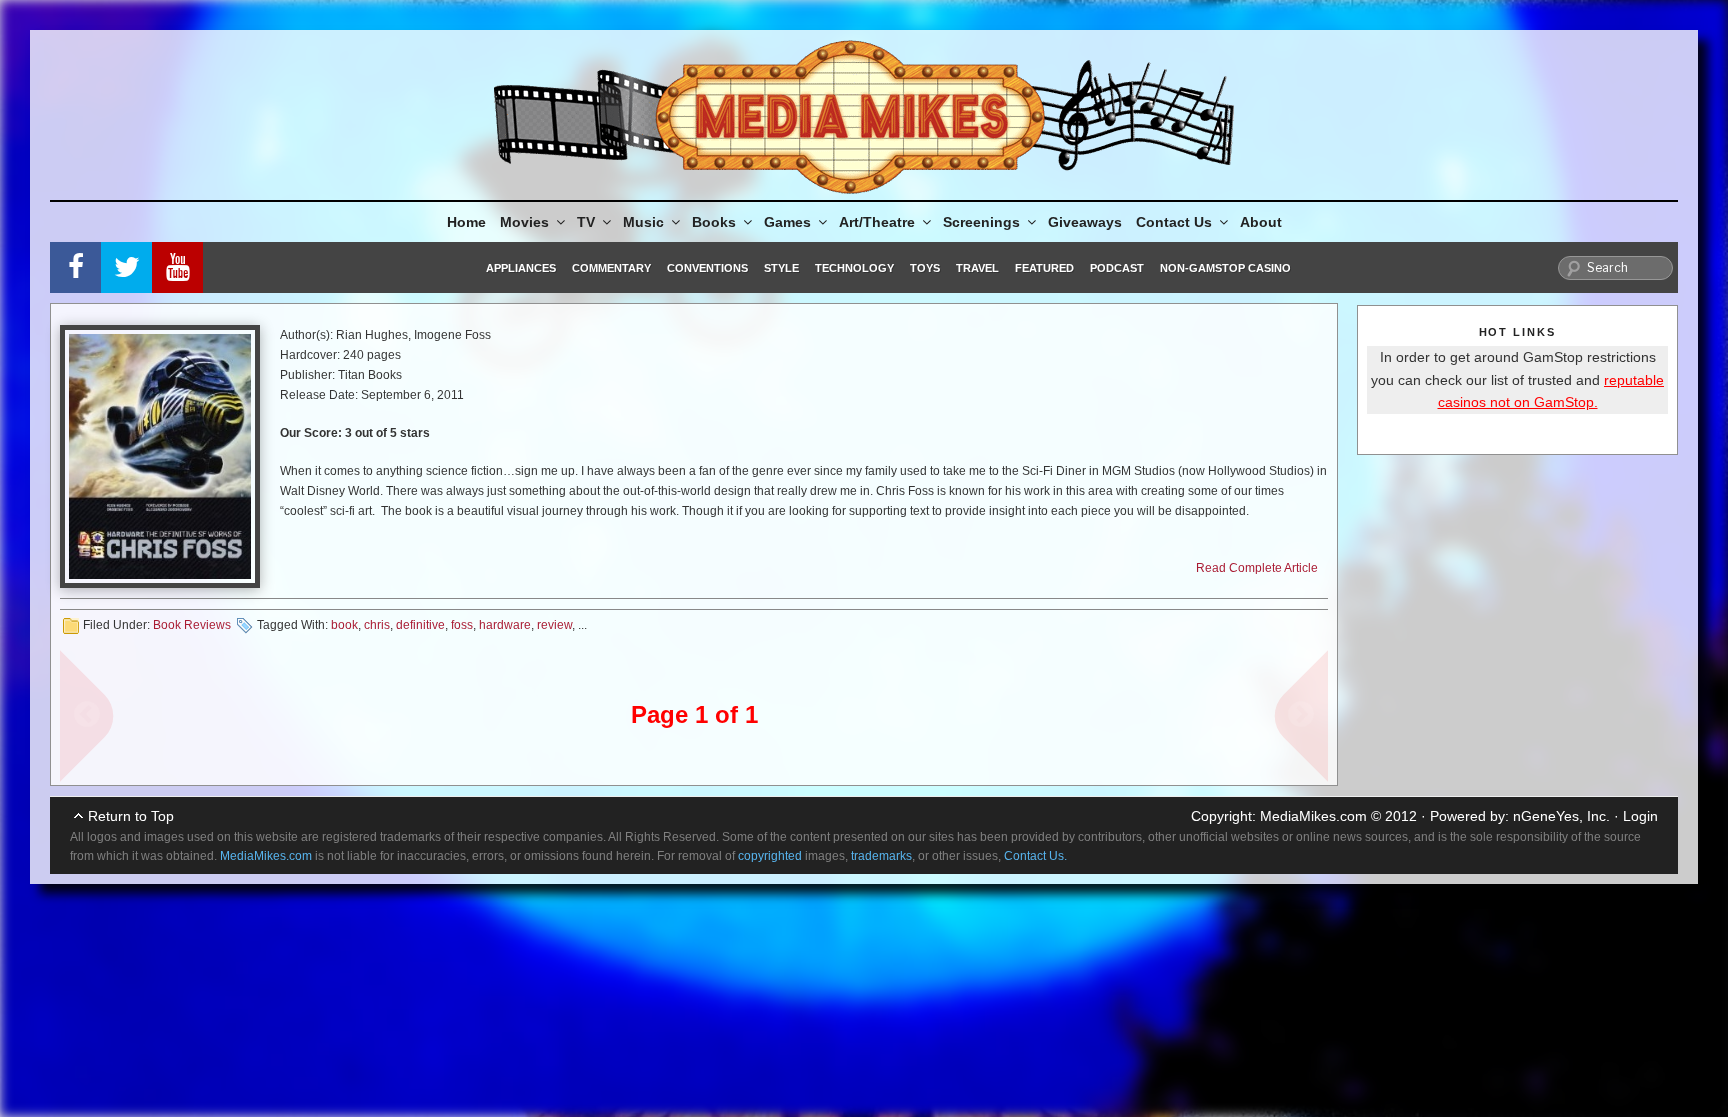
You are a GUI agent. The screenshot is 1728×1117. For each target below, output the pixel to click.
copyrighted (770, 856)
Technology (854, 268)
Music (643, 222)
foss (462, 625)
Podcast (1117, 268)
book (344, 625)
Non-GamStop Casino (1225, 268)
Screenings (981, 222)
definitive (420, 625)
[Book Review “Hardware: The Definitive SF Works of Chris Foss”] (160, 456)
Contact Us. (1035, 856)
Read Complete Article (1257, 568)
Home (466, 222)
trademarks (881, 856)
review (554, 625)
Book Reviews (192, 625)
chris (377, 625)
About (1261, 222)
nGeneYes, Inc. (1561, 816)
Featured (1044, 268)
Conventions (707, 268)
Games (787, 222)
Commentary (611, 268)
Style (781, 268)
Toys (925, 268)
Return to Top (131, 816)
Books (714, 222)
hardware (505, 625)
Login (1640, 816)
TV (586, 222)
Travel (977, 268)
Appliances (521, 268)
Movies (524, 222)
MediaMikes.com (1313, 816)
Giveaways (1085, 222)
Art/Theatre (877, 222)
